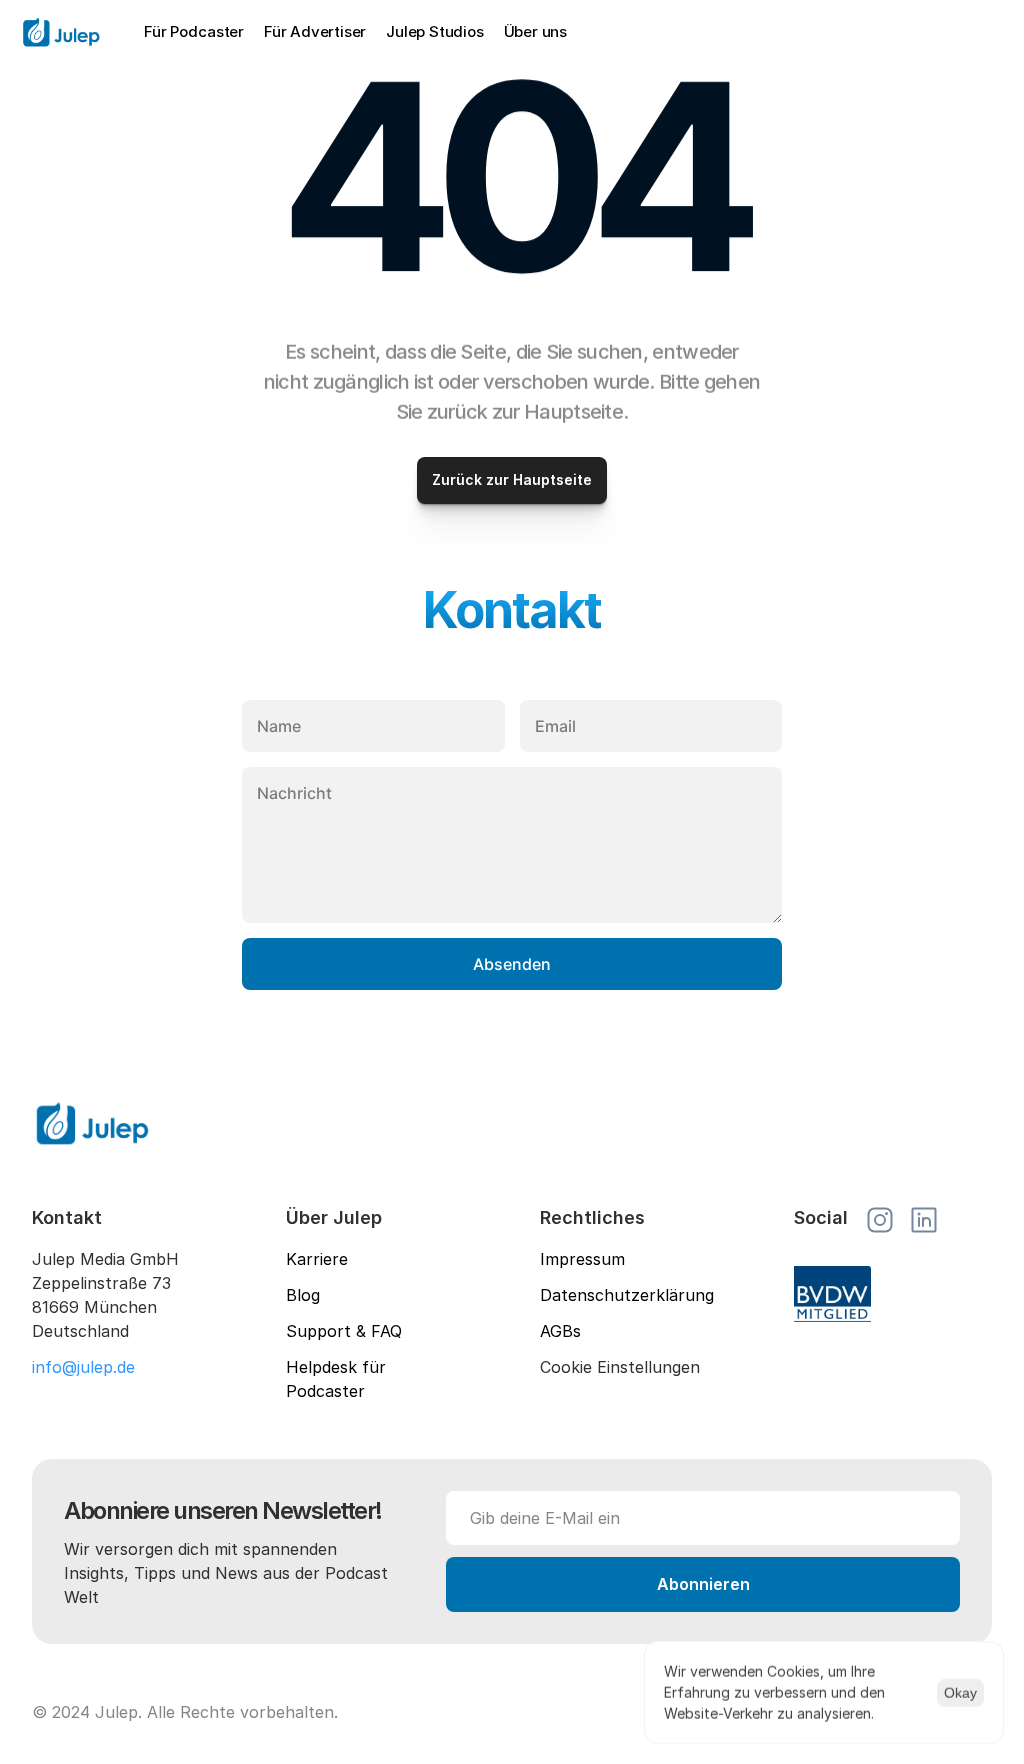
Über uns (535, 31)
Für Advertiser (315, 31)
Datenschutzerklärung (627, 1295)
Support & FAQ (344, 1331)
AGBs (560, 1331)
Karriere (317, 1259)
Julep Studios (434, 31)
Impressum (582, 1259)
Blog (303, 1295)
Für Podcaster (194, 31)
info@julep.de (83, 1367)
